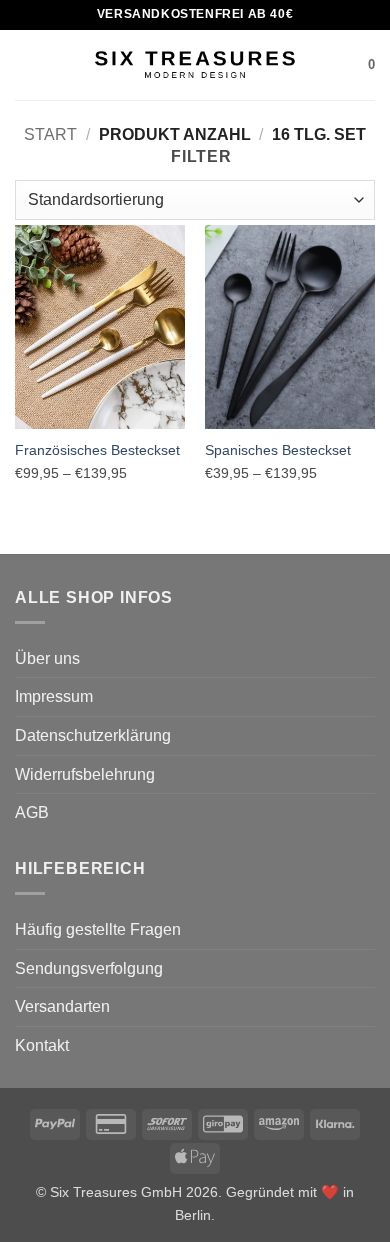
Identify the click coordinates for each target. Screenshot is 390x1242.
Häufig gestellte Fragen (98, 929)
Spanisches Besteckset (278, 450)
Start (50, 134)
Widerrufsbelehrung (85, 774)
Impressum (54, 696)
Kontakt (42, 1045)
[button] (27, 64)
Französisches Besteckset (97, 450)
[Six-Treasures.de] (195, 65)
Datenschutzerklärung (93, 735)
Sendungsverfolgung (89, 968)
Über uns (47, 658)
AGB (32, 812)
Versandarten (62, 1006)
